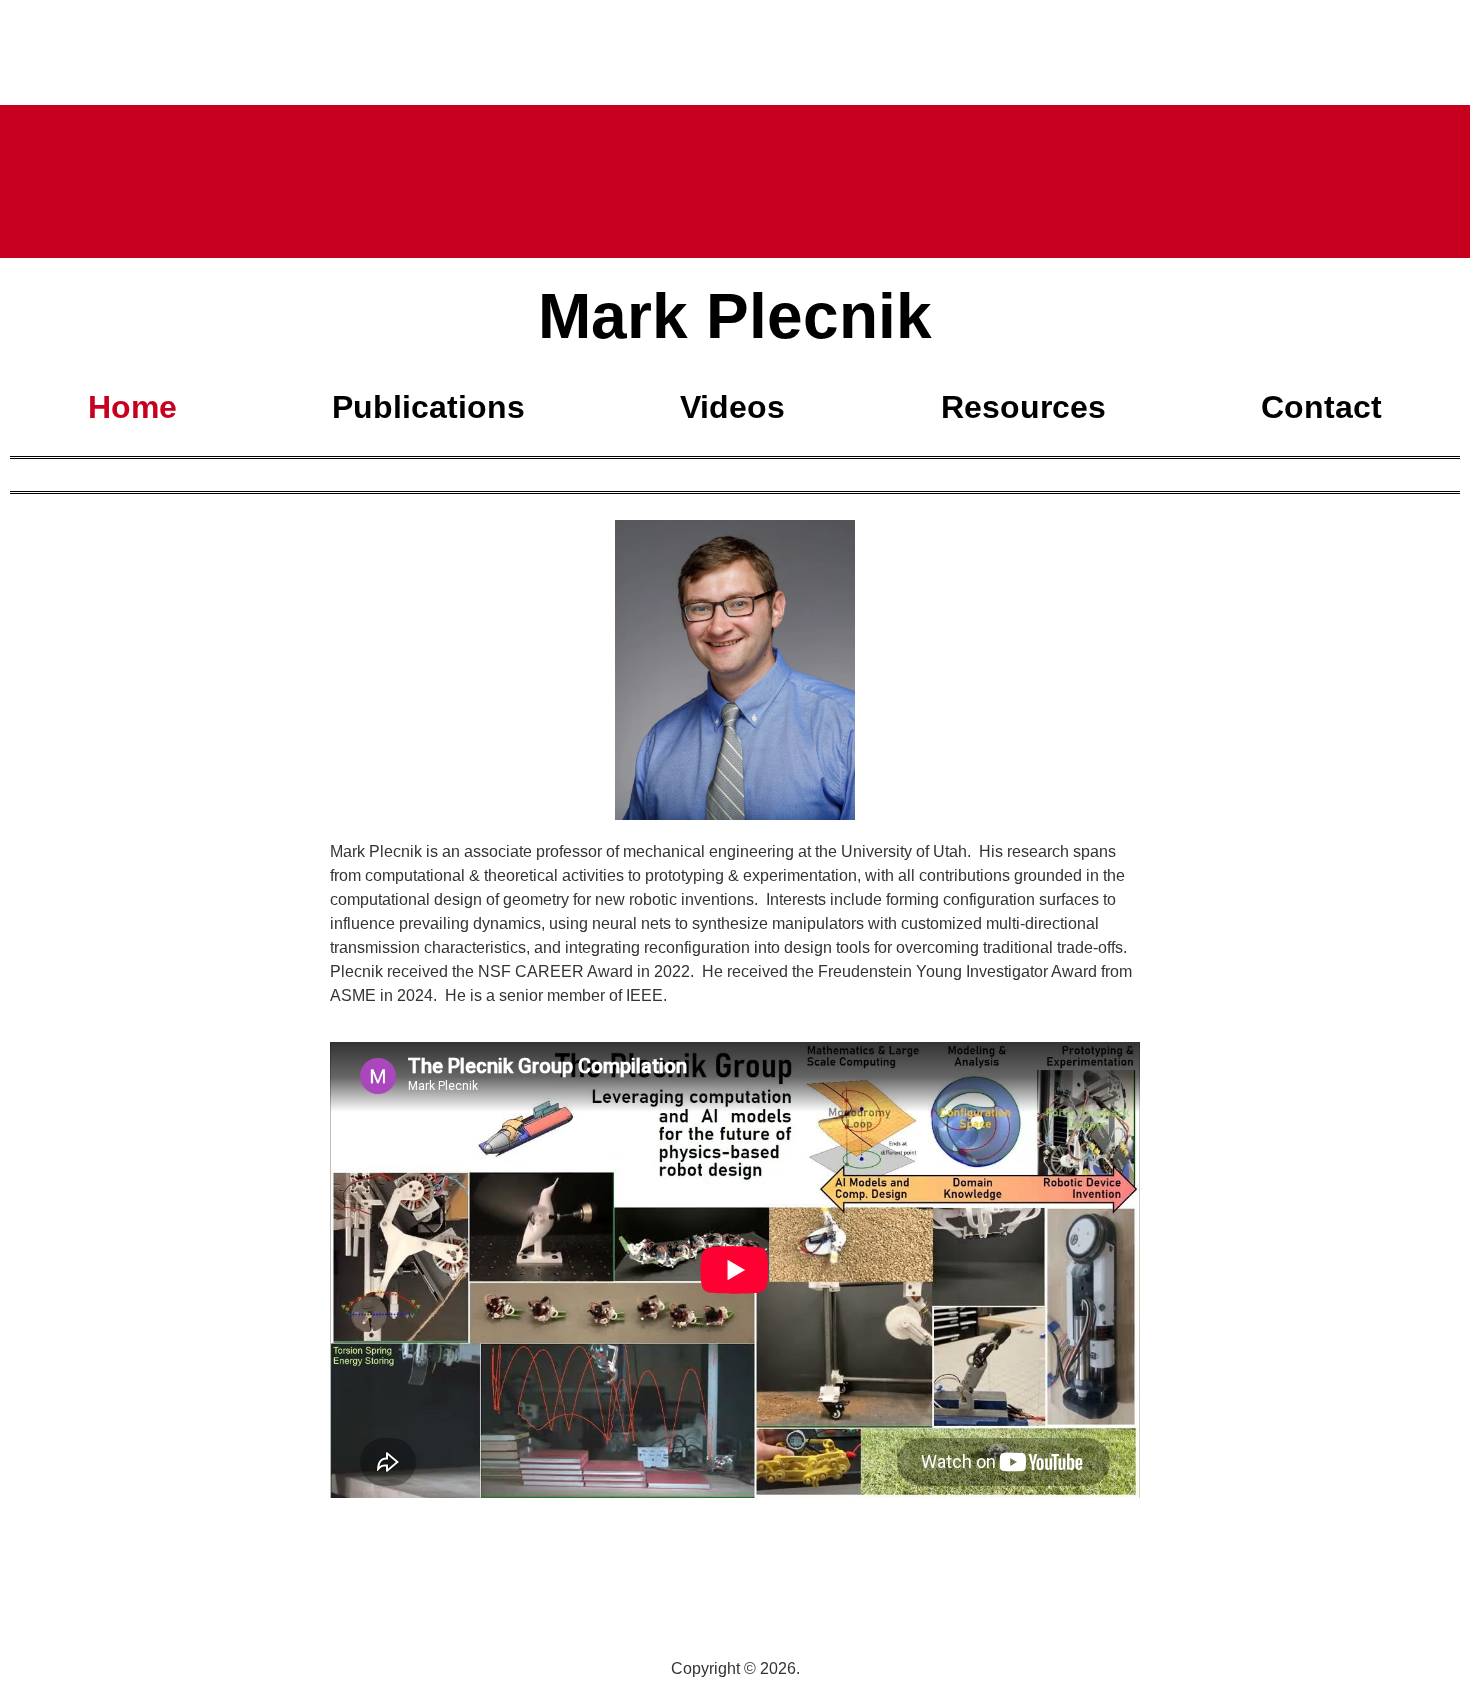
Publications (428, 407)
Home (132, 407)
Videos (732, 407)
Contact (1321, 407)
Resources (1023, 407)
